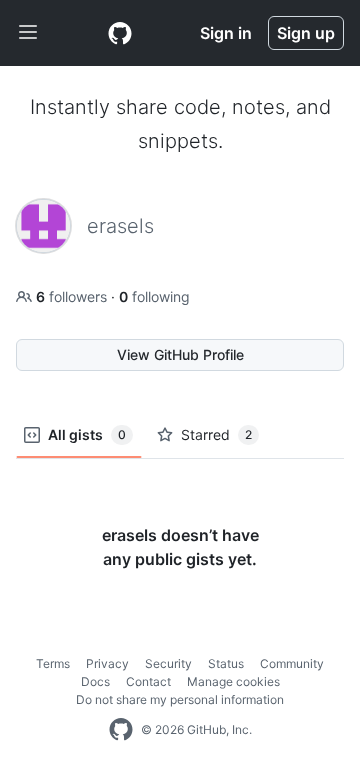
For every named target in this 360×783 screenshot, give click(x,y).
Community (292, 663)
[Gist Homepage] (120, 33)
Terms (53, 663)
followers (73, 296)
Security (168, 663)
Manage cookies (233, 681)
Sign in (226, 33)
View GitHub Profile (180, 354)
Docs (95, 681)
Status (226, 663)
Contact (148, 681)
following (154, 296)
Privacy (107, 663)
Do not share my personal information (180, 699)
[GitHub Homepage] (121, 730)
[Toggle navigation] (28, 33)
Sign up (306, 33)
